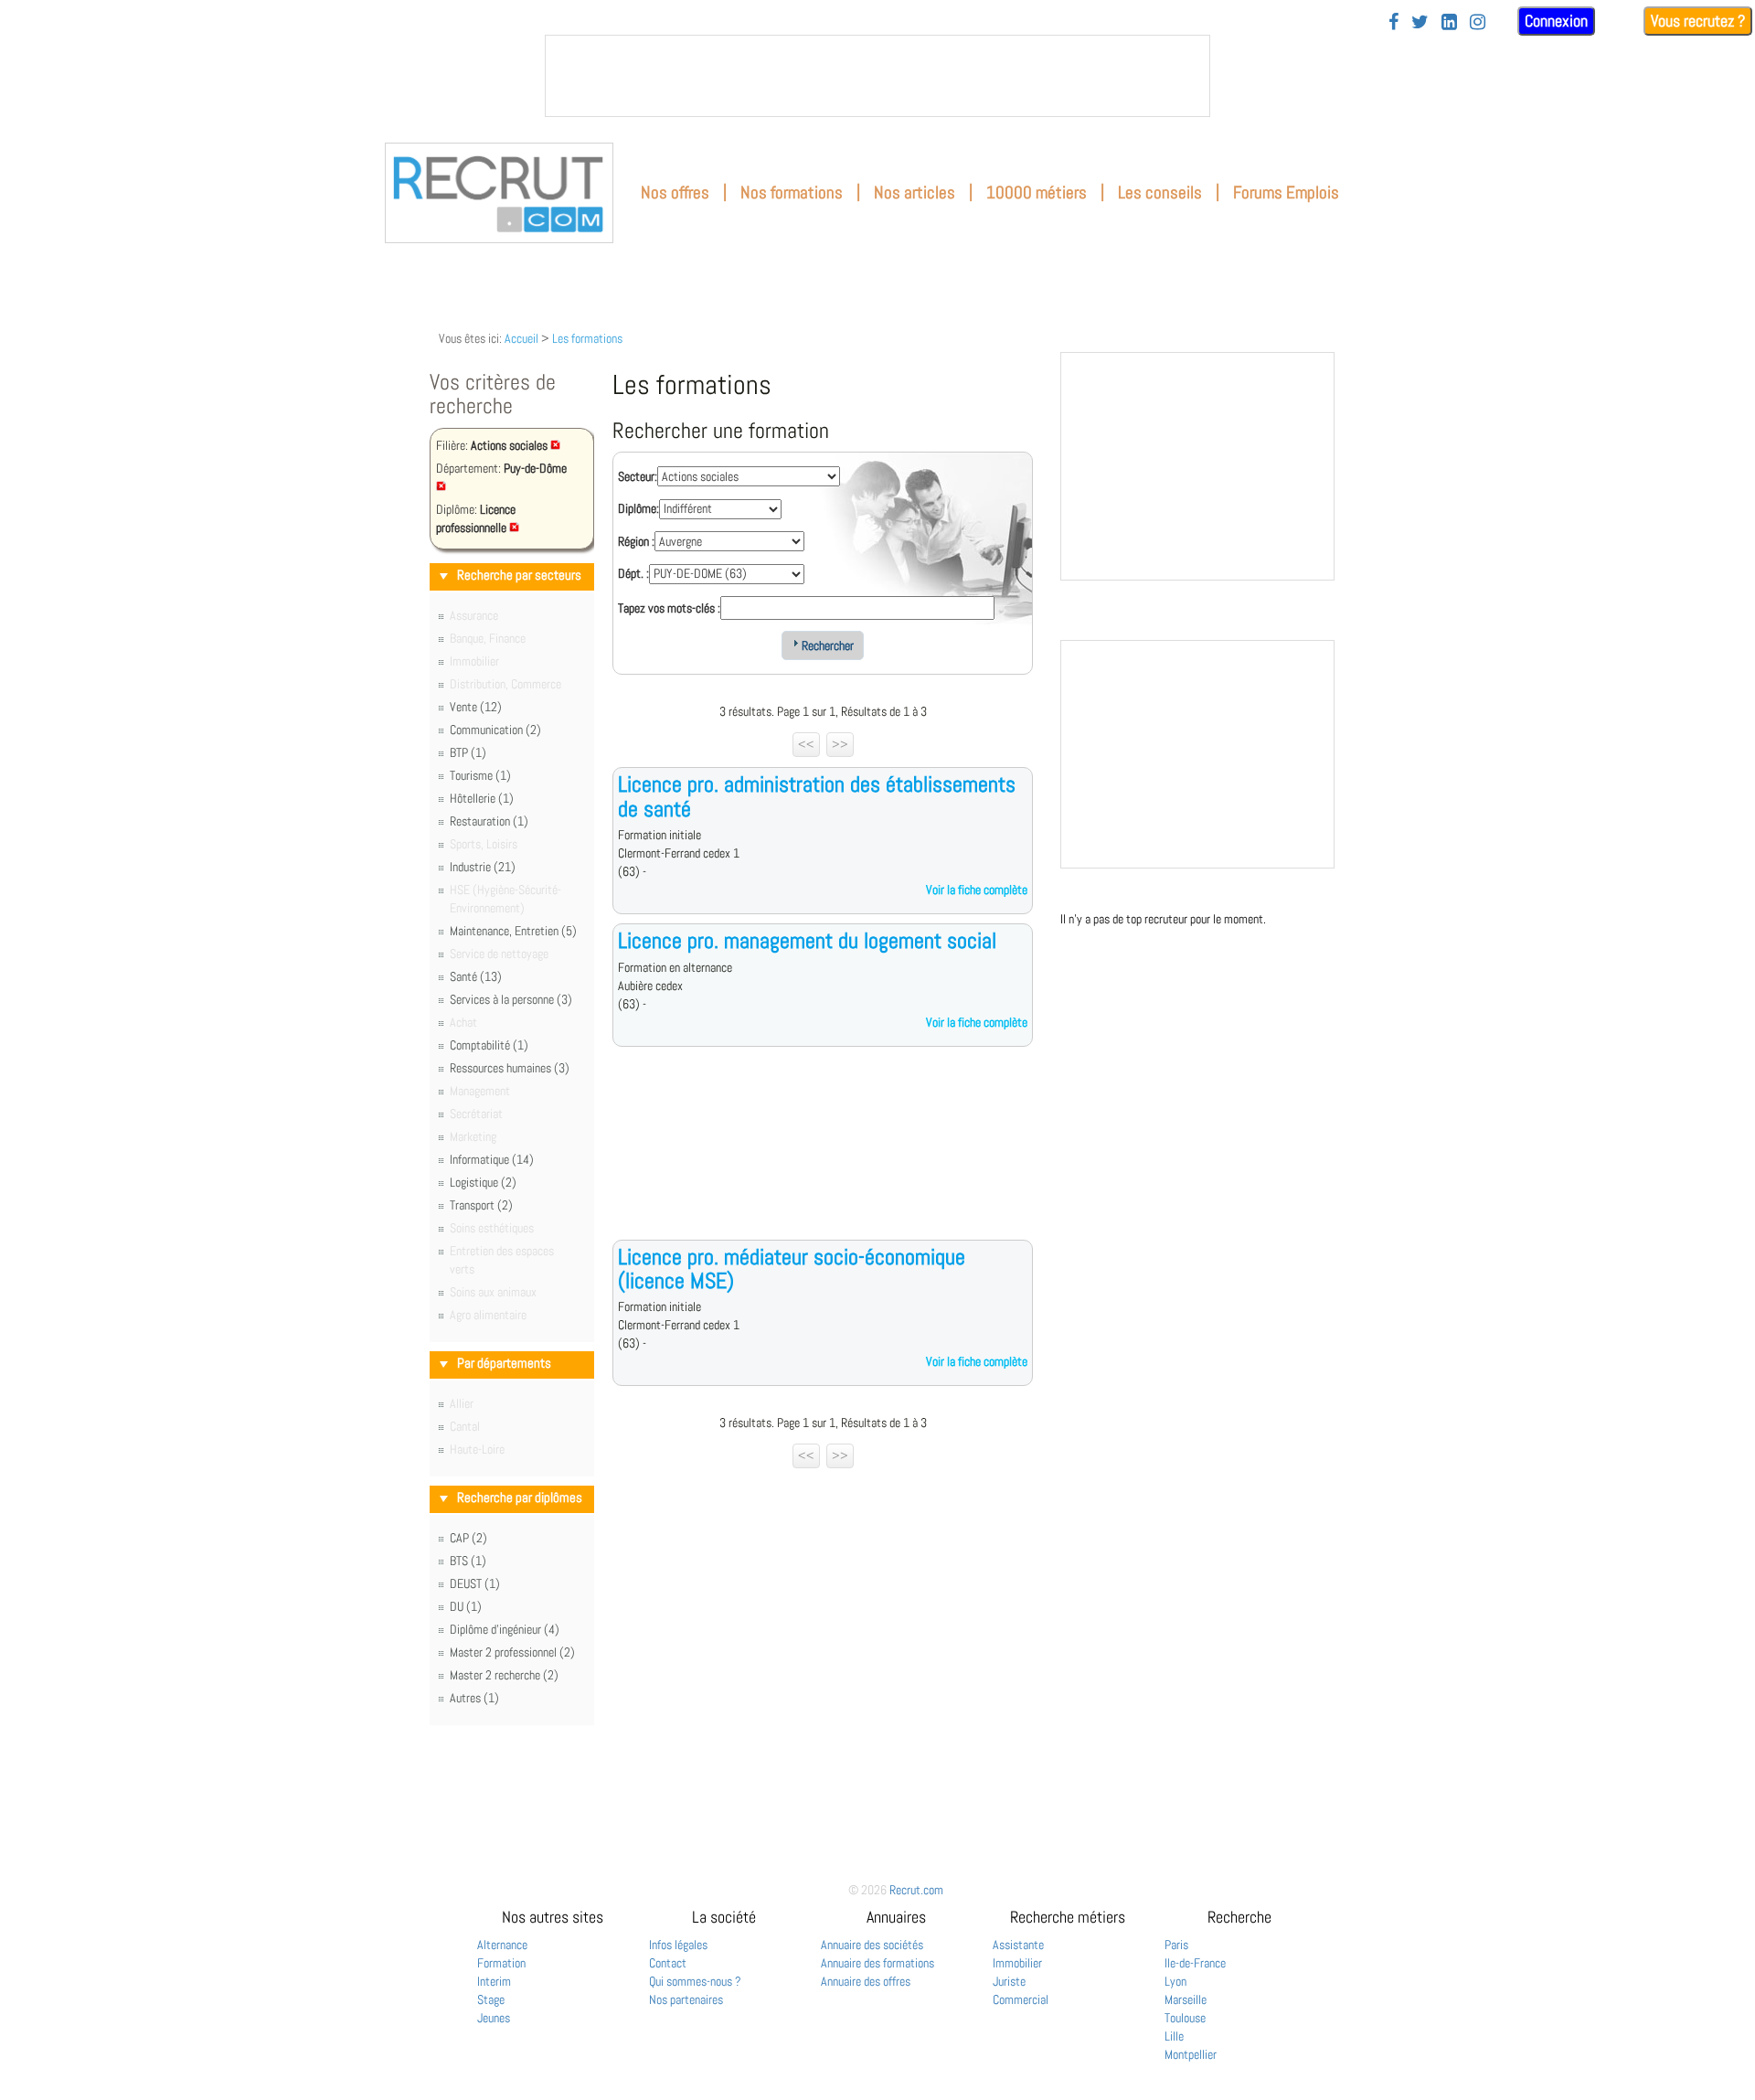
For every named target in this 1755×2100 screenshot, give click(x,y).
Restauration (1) (489, 821)
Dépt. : (633, 573)
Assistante (1018, 1945)
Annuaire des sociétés (872, 1945)
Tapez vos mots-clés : (669, 608)
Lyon (1175, 1981)
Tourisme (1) (480, 775)
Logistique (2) (483, 1182)
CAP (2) (468, 1538)
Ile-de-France (1195, 1963)
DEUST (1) (475, 1583)
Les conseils (1160, 192)
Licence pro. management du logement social (807, 940)
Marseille (1186, 1999)
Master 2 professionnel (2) (512, 1652)
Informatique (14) (492, 1159)
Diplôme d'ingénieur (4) (505, 1629)
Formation (501, 1963)
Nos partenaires (686, 1999)
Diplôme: (638, 508)
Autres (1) (474, 1698)
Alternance (502, 1945)
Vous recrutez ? (1698, 21)
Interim (494, 1981)
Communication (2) (495, 730)
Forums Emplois (1286, 192)
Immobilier (1017, 1963)
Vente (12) (476, 707)
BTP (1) (468, 752)
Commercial (1021, 1999)
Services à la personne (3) (511, 999)
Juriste (1009, 1981)
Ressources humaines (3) (510, 1068)
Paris (1176, 1945)
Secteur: (638, 476)
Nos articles (915, 192)
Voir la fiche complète (977, 890)
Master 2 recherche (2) (504, 1675)
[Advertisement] (823, 1157)
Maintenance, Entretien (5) (513, 931)
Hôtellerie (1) (482, 798)
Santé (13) (476, 976)
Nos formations (792, 192)
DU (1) (466, 1606)
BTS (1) (468, 1561)
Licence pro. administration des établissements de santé (817, 796)
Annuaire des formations (877, 1963)
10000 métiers (1037, 192)
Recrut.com (916, 1890)
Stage (491, 1999)
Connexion (1556, 21)
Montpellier (1191, 2054)
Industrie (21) (483, 867)
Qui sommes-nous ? (695, 1981)
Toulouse (1185, 2018)
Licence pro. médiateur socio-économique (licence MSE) (792, 1269)
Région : (636, 541)
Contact (668, 1963)
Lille (1174, 2036)
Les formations (587, 338)
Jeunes (494, 2018)
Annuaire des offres (866, 1981)
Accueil (521, 338)
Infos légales (678, 1945)
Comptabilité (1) (489, 1045)
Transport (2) (481, 1205)
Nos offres (675, 192)
